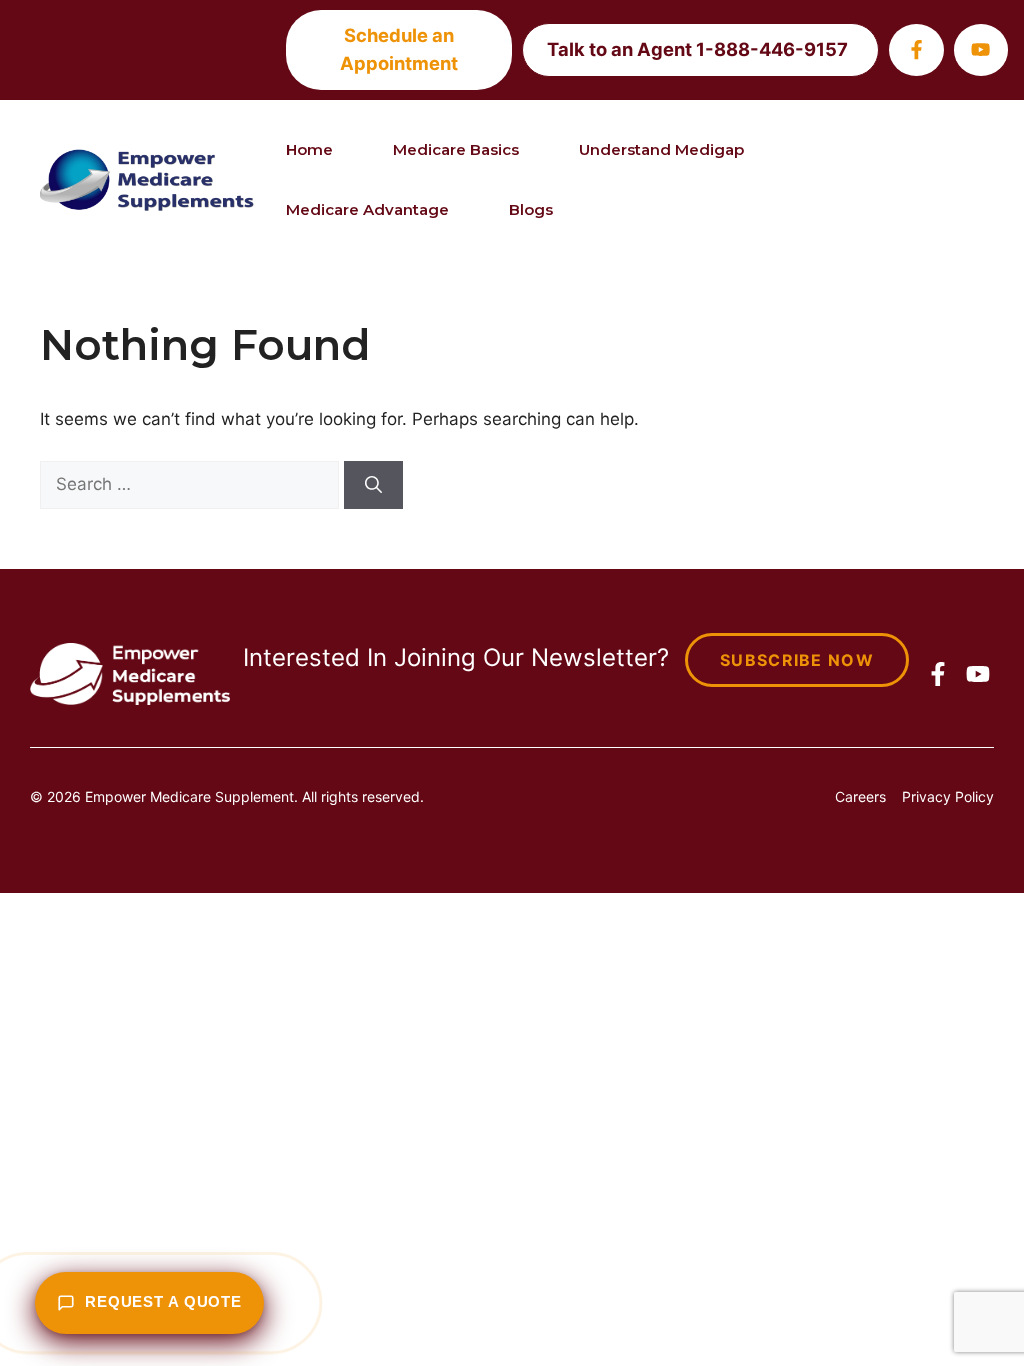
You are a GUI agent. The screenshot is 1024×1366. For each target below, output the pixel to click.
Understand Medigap (661, 149)
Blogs (531, 209)
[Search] (373, 485)
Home (309, 149)
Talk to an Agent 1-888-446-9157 (697, 49)
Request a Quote (163, 1302)
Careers (860, 796)
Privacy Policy (948, 796)
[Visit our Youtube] (981, 49)
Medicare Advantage (367, 209)
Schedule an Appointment (399, 49)
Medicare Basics (456, 149)
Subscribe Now (797, 660)
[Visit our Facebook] (916, 49)
